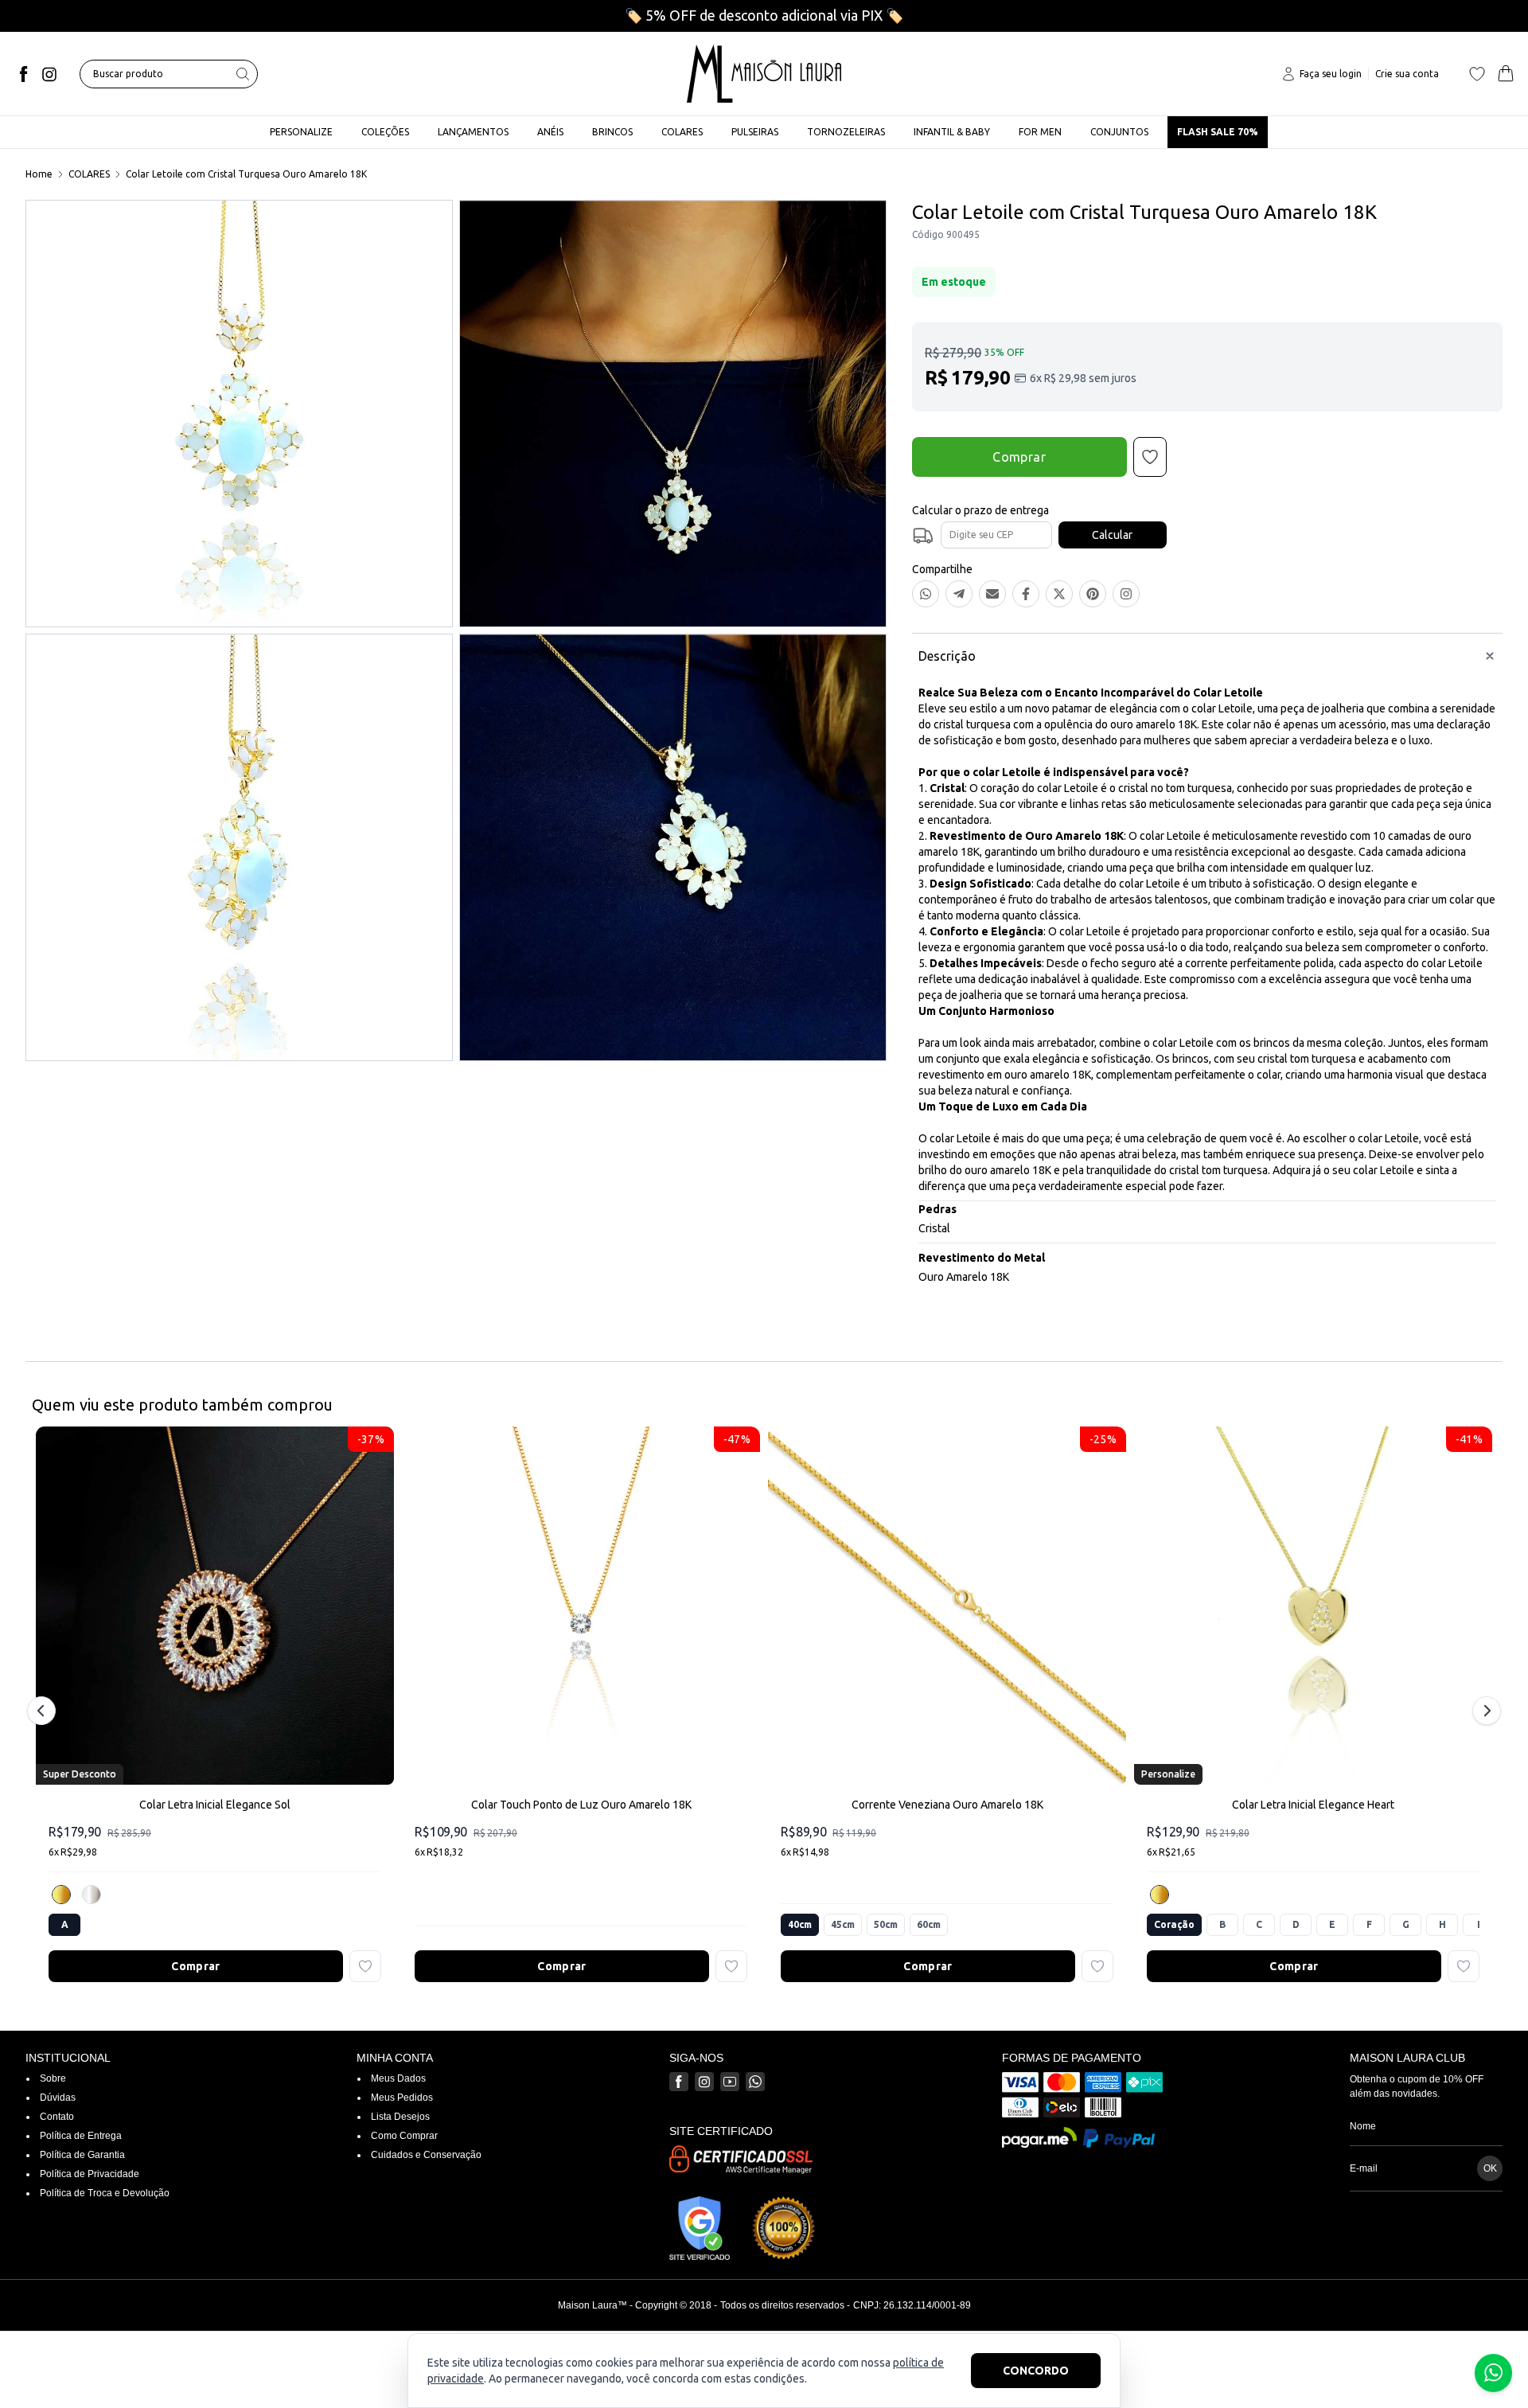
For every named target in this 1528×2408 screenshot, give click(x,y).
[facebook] (24, 74)
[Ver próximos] (1484, 1711)
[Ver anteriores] (44, 1711)
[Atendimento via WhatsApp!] (1493, 2373)
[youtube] (730, 2082)
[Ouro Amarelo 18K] (61, 1895)
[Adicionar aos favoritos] (365, 1966)
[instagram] (49, 74)
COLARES (89, 174)
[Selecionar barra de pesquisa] (243, 74)
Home (39, 174)
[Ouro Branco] (92, 1895)
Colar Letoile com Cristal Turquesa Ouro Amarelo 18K (246, 174)
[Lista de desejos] (1477, 74)
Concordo (1036, 2371)
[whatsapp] (755, 2082)
